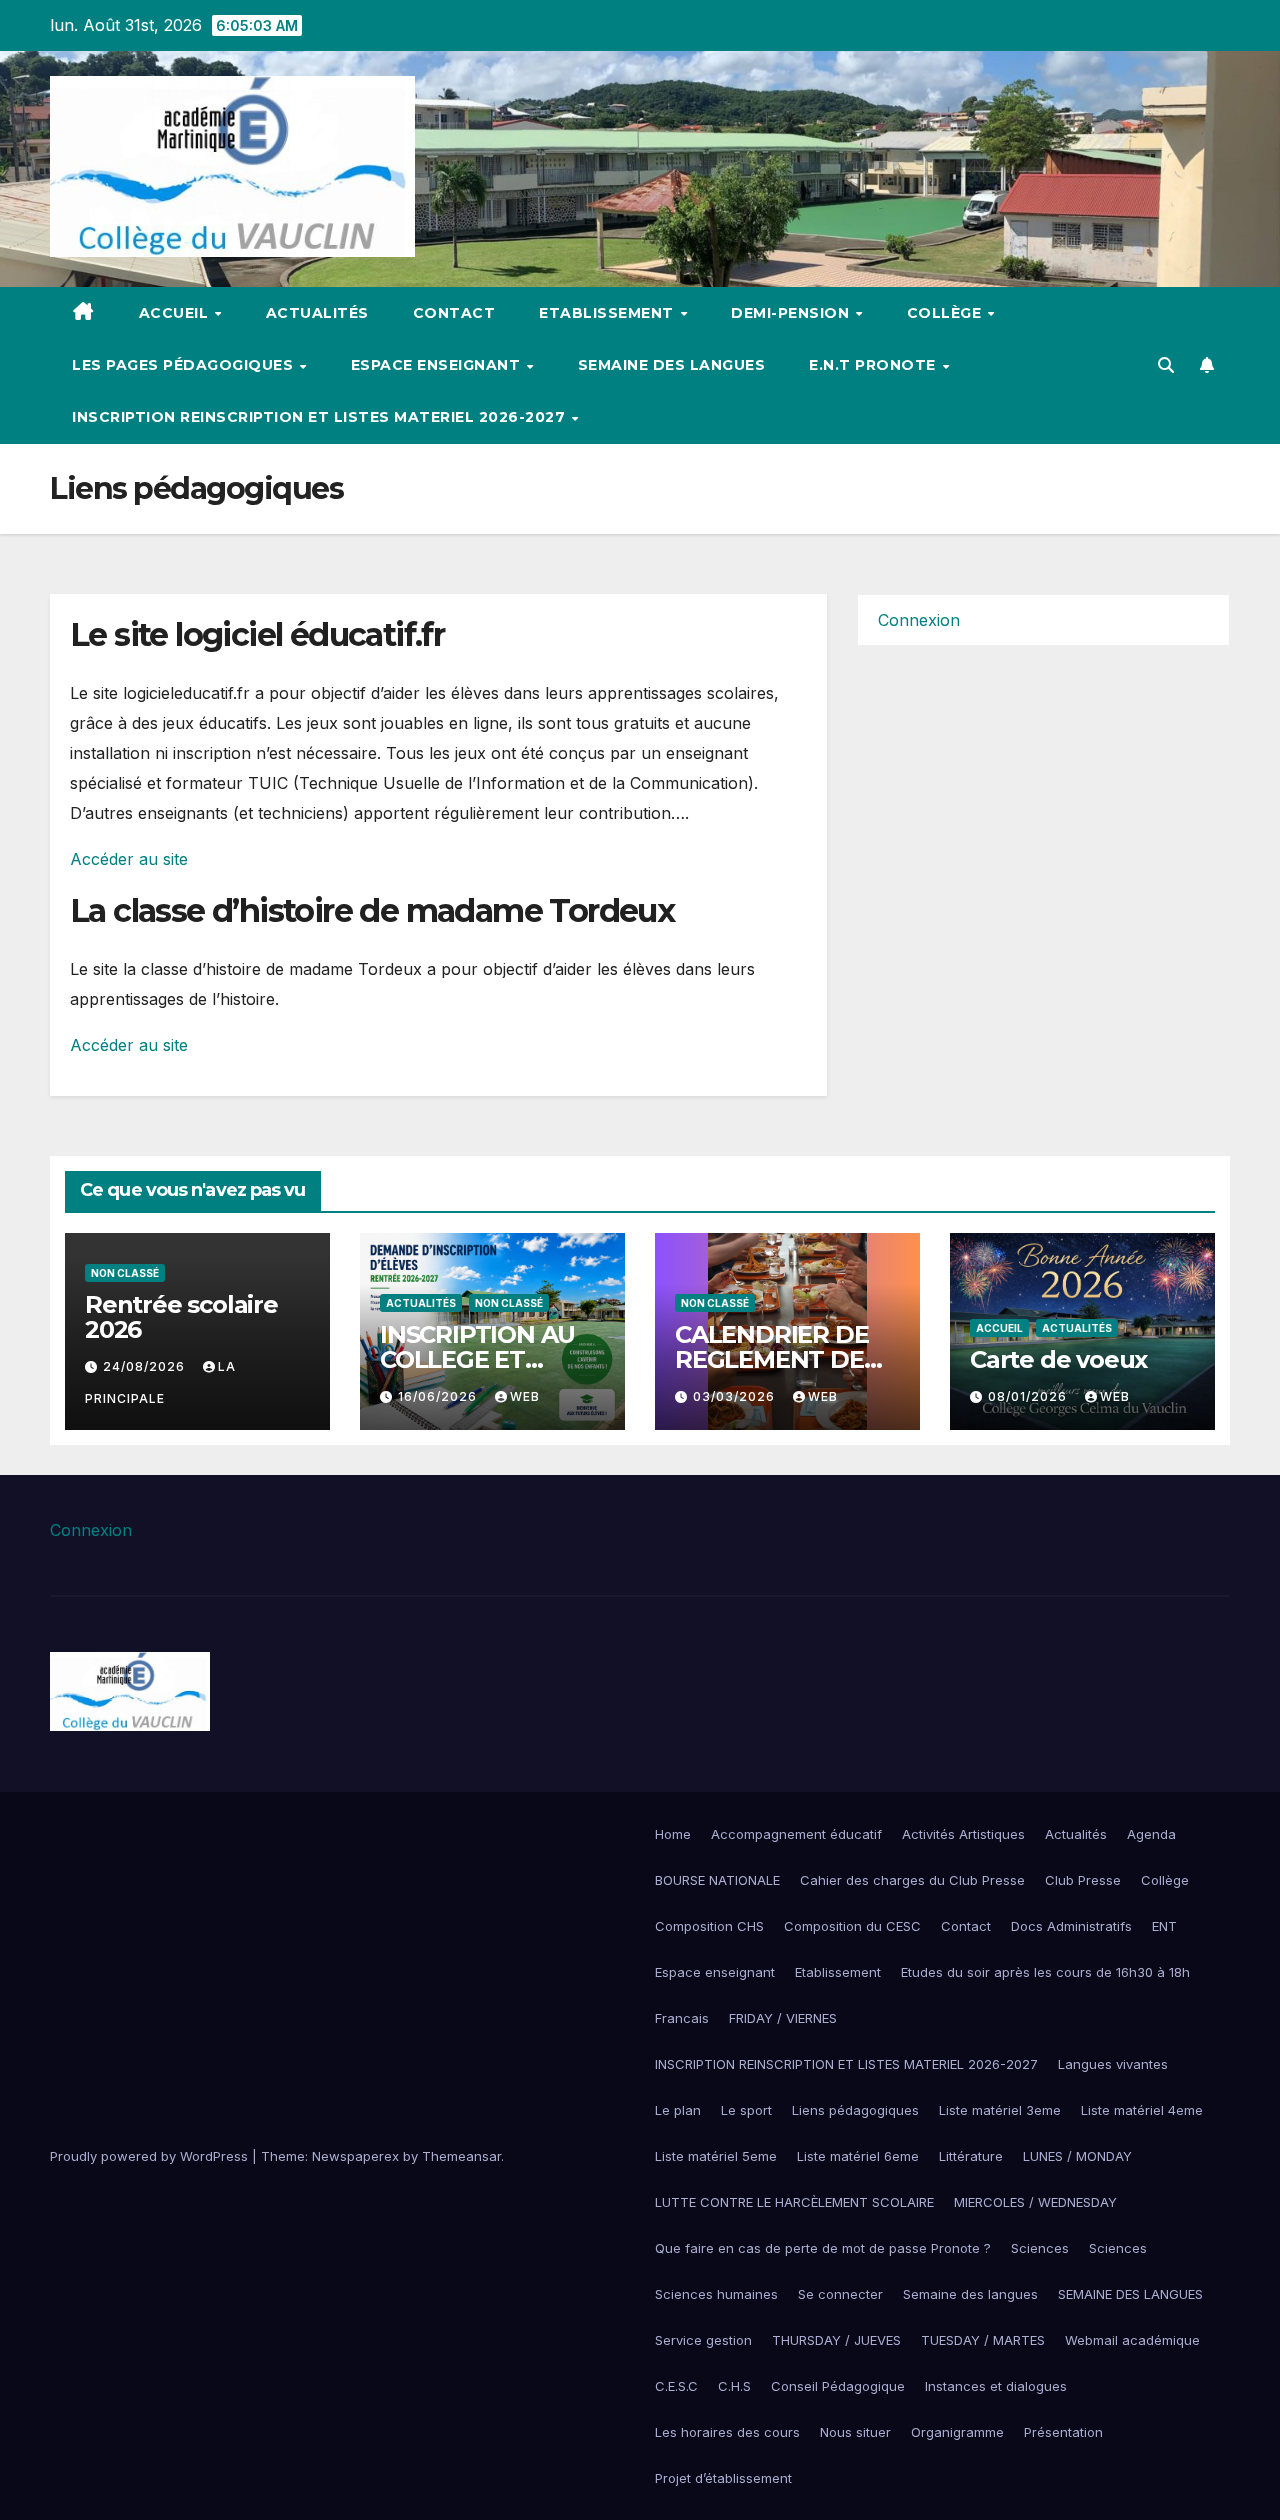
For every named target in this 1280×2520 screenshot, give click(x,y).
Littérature (971, 2156)
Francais (682, 2018)
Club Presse (1083, 1880)
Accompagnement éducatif (796, 1834)
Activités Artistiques (963, 1834)
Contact (454, 313)
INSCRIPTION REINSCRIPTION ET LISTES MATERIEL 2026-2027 (321, 417)
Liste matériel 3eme (1000, 2110)
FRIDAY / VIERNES (783, 2018)
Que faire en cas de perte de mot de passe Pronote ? (823, 2248)
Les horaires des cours (727, 2432)
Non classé (125, 1273)
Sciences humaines (716, 2294)
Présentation (1063, 2432)
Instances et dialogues (996, 2386)
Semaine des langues (672, 365)
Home (673, 1834)
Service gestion (703, 2340)
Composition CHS (709, 1926)
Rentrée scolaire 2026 (181, 1317)
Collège (1165, 1880)
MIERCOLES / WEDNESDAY (1035, 2202)
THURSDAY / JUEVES (836, 2340)
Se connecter (840, 2294)
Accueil (176, 313)
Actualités (317, 313)
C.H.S (734, 2386)
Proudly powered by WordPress (151, 2156)
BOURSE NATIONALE (717, 1880)
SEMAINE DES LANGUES (1130, 2294)
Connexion (919, 620)
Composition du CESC (852, 1926)
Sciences (1040, 2248)
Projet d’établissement (723, 2478)
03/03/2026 (736, 1396)
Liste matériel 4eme (1142, 2110)
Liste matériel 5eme (716, 2156)
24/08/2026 (146, 1366)
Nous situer (855, 2432)
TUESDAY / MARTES (983, 2340)
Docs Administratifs (1071, 1926)
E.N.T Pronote (874, 365)
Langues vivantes (1113, 2064)
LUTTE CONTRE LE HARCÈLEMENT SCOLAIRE (794, 2202)
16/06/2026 (439, 1396)
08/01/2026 (1029, 1396)
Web (525, 1396)
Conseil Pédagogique (838, 2386)
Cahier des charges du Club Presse (912, 1880)
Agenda (1151, 1834)
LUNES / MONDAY (1077, 2156)
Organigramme (957, 2432)
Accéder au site (129, 859)
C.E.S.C (676, 2386)
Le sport (746, 2110)
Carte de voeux (1058, 1359)
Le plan (678, 2110)
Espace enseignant (715, 1972)
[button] (1166, 365)
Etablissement (838, 1972)
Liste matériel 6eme (858, 2156)
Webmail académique (1132, 2340)
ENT (1164, 1926)
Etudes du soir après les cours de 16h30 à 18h (1045, 1972)
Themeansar (461, 2156)
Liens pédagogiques (855, 2110)
